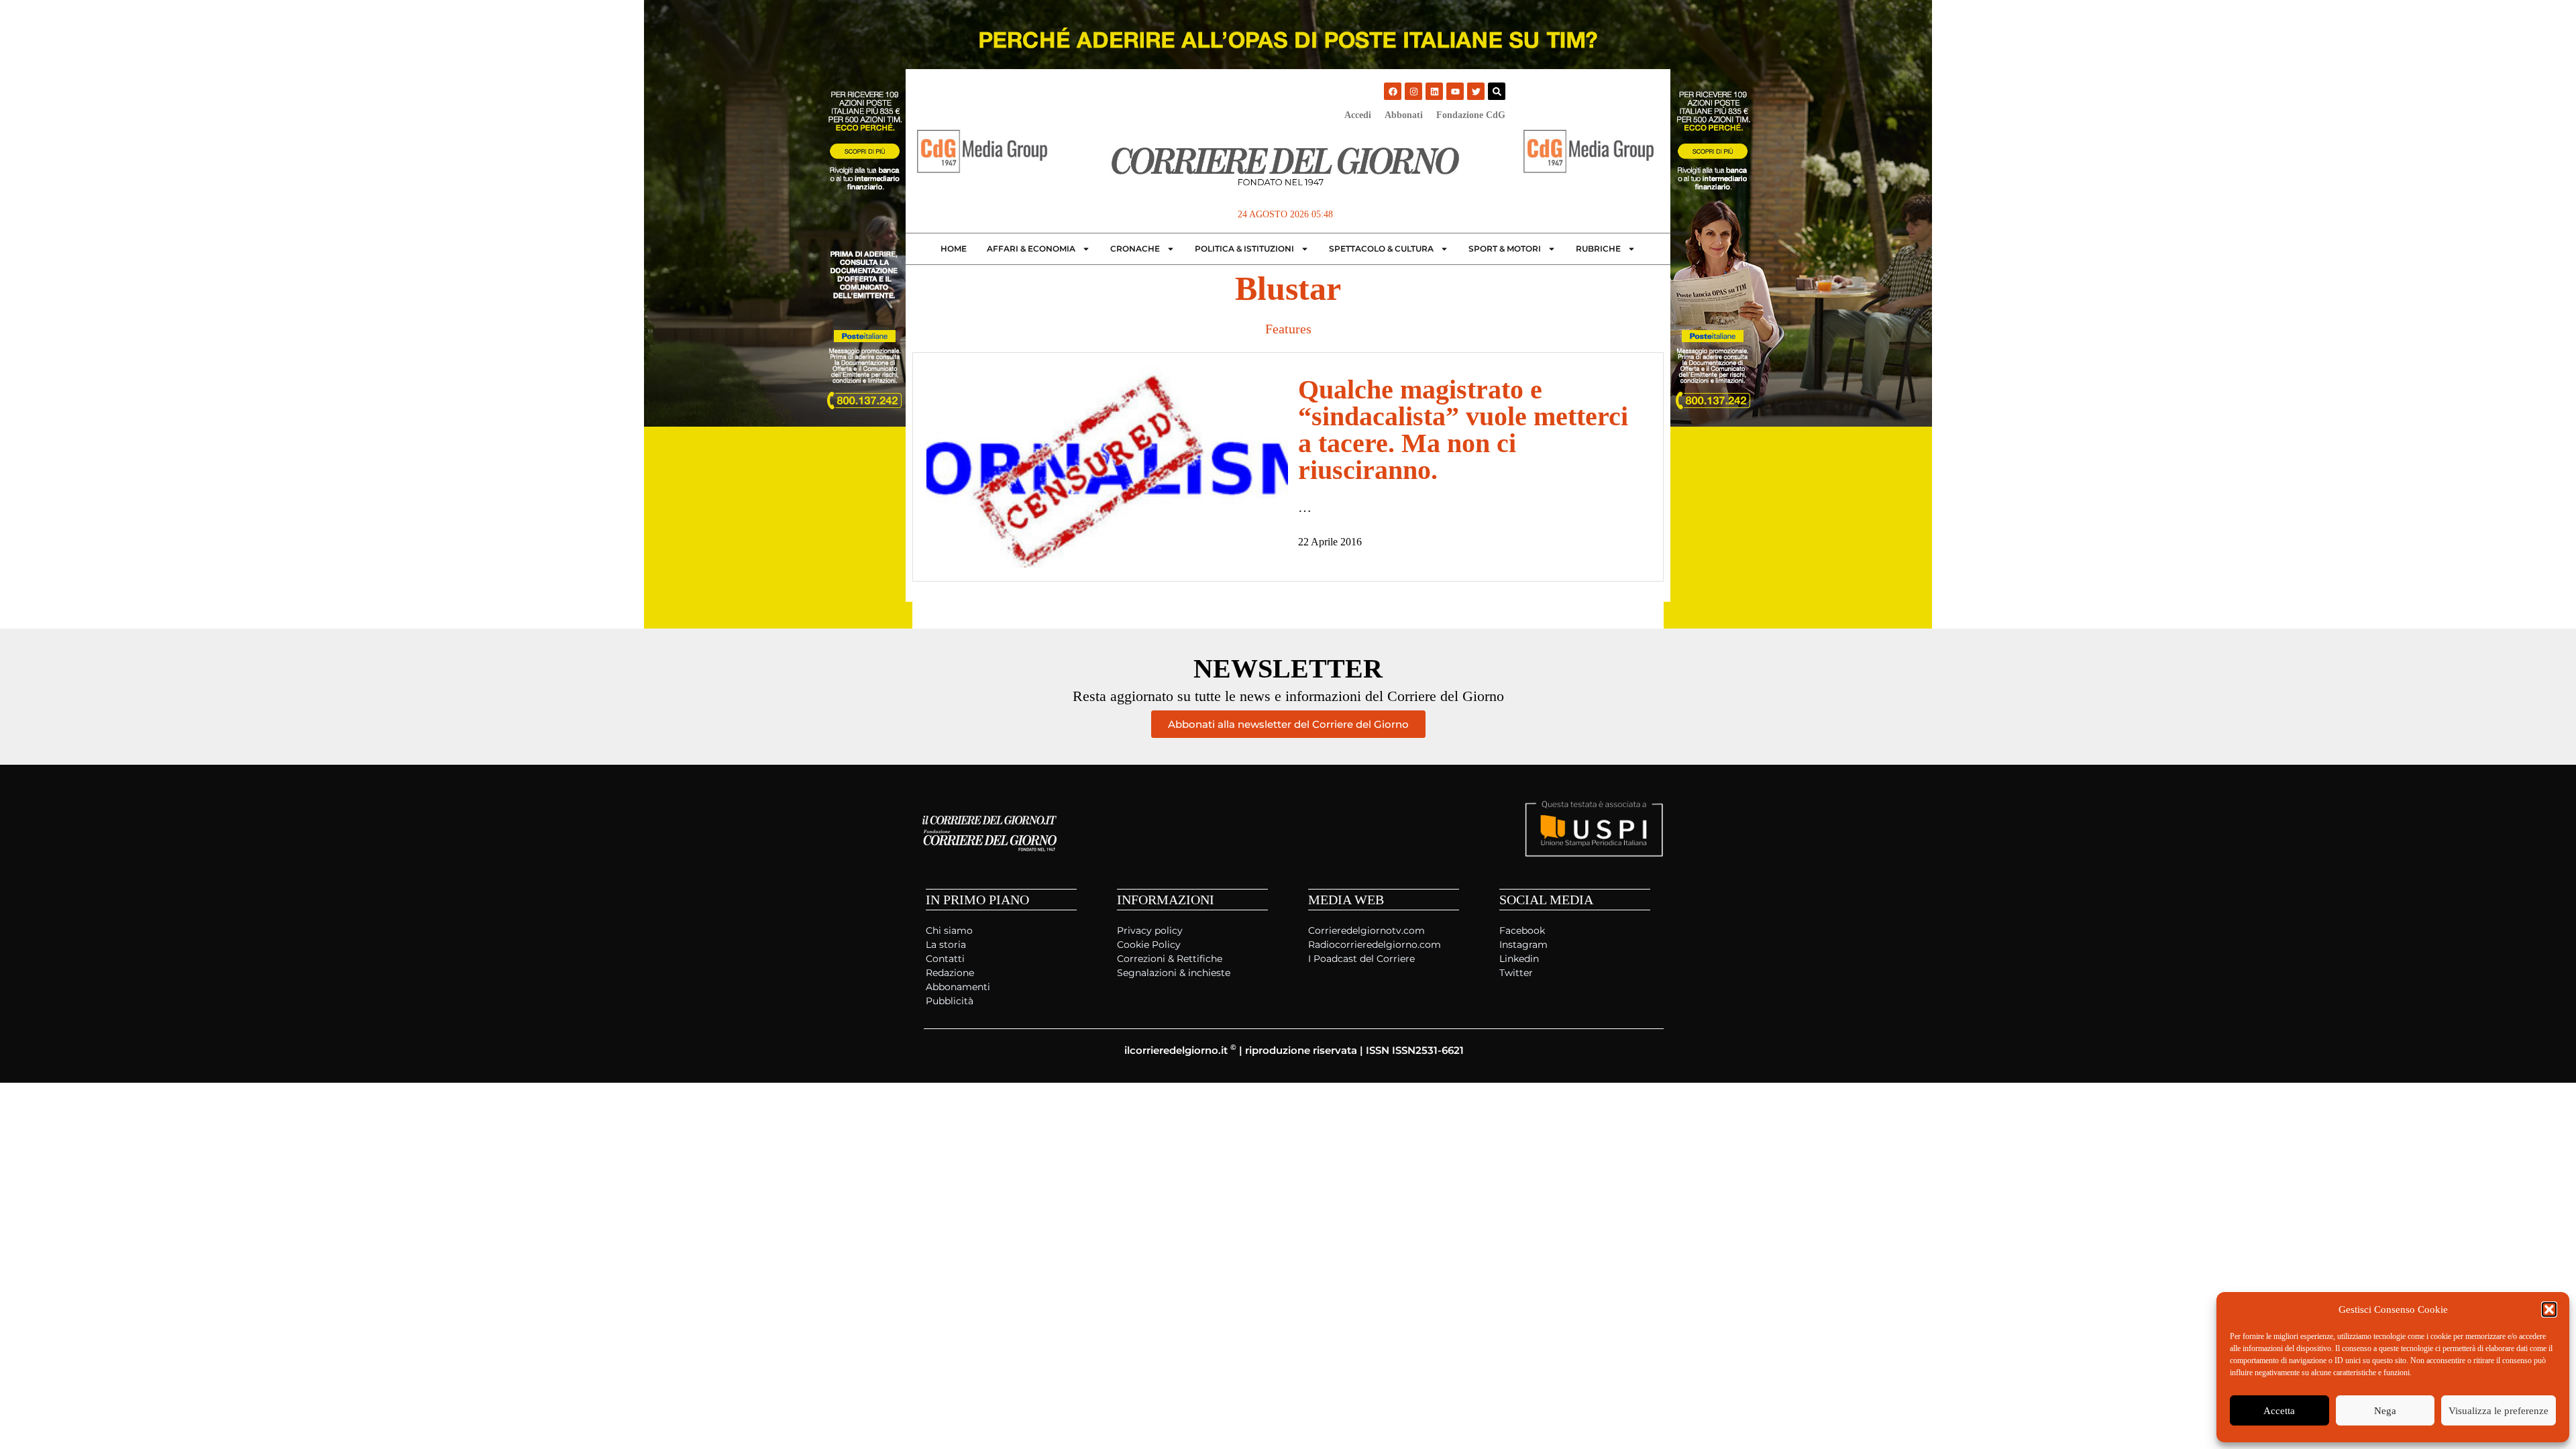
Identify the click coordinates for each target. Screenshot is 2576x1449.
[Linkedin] (1434, 91)
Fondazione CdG (1471, 115)
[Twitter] (1476, 91)
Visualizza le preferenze (2499, 1411)
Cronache (1135, 249)
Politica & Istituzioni (1244, 249)
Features (1288, 329)
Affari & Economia (1031, 249)
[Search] (1497, 91)
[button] (2549, 1309)
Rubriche (1598, 249)
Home (954, 249)
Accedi (1358, 115)
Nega (2385, 1411)
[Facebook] (1393, 91)
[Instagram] (1413, 91)
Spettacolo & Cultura (1381, 249)
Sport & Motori (1505, 249)
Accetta (2279, 1411)
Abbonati (1404, 115)
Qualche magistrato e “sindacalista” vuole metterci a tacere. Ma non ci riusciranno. (1463, 430)
